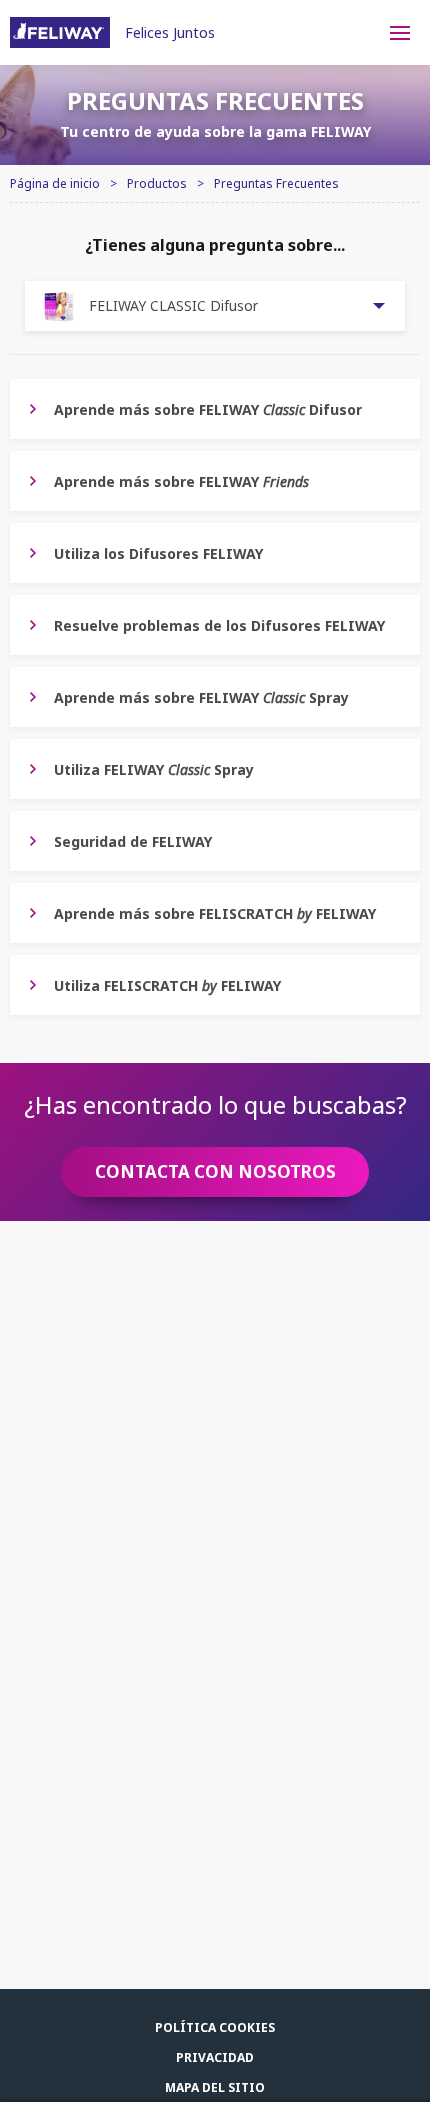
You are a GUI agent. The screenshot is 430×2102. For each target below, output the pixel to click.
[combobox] (215, 306)
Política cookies (215, 2027)
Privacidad (215, 2057)
